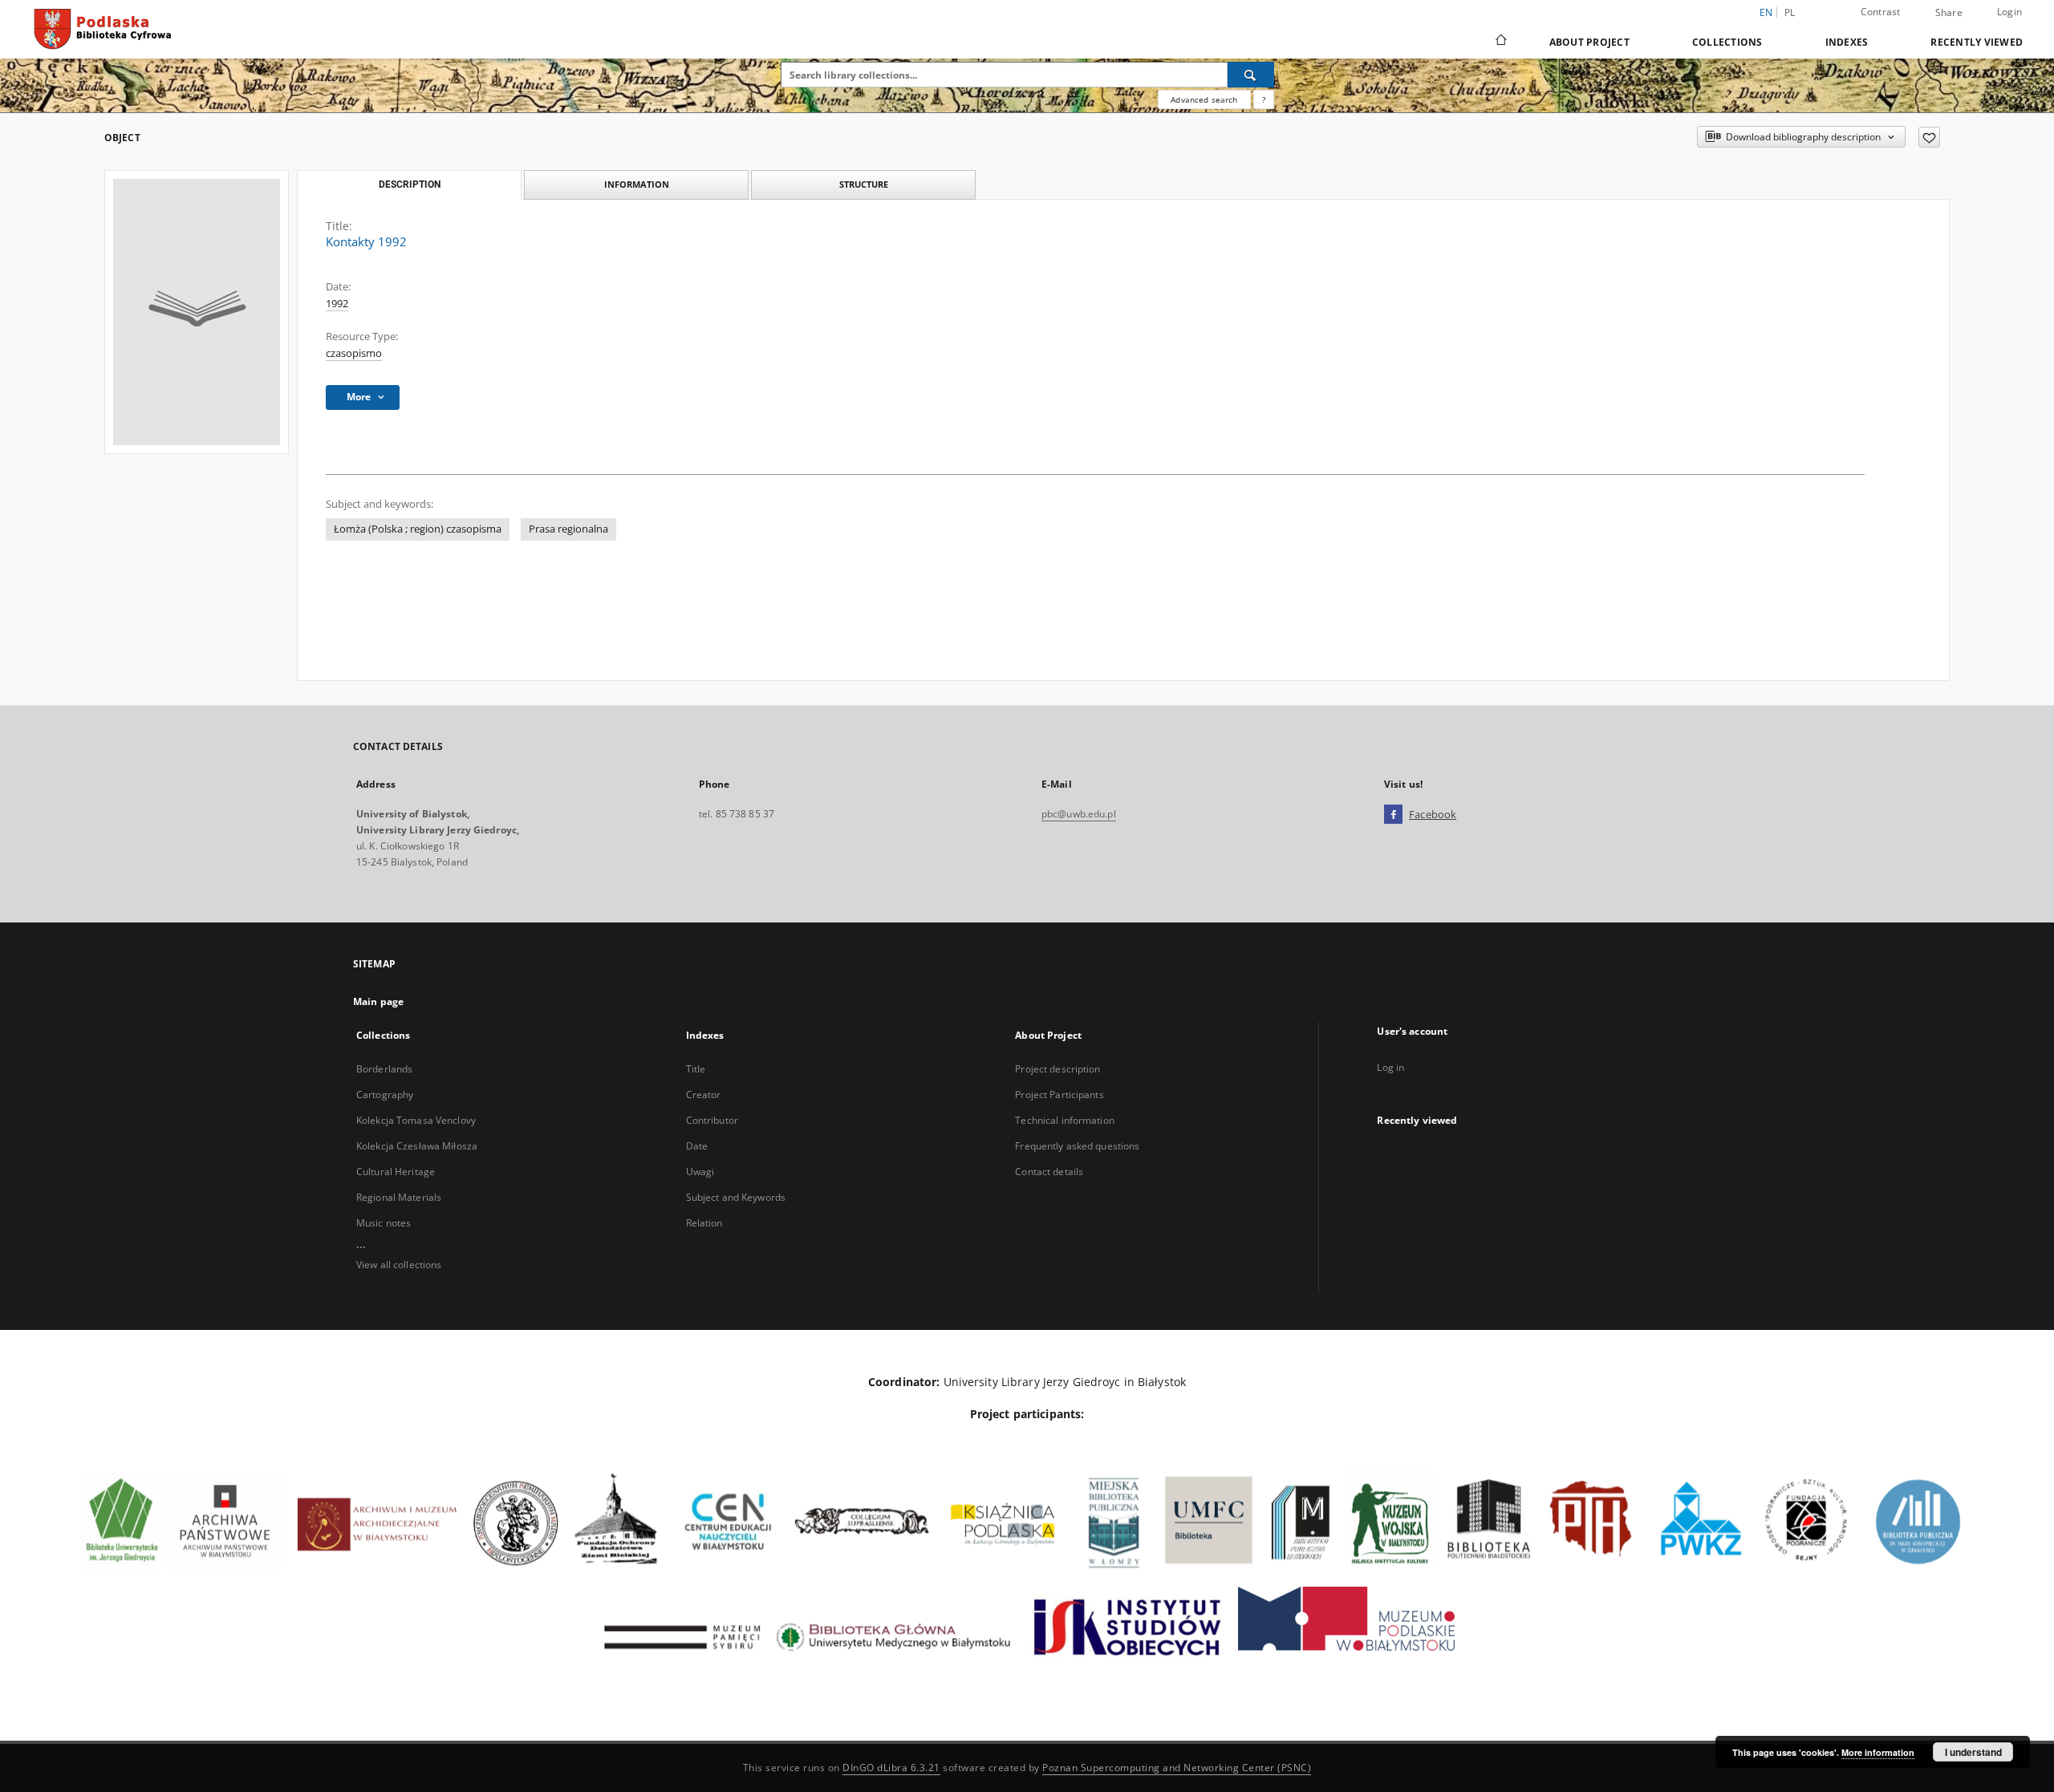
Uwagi (700, 1172)
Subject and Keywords (736, 1197)
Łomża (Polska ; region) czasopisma (418, 529)
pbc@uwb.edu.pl (1079, 814)
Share (1949, 13)
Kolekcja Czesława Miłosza (417, 1146)
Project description (1057, 1069)
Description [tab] (410, 184)
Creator (704, 1095)
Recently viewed (1977, 42)
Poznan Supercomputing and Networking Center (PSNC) (1177, 1768)
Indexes (1847, 42)
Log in (1390, 1067)
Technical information (1065, 1120)
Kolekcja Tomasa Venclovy (416, 1120)
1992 (337, 304)
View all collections (399, 1265)
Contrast (1881, 12)
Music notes (384, 1223)
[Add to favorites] (1929, 137)
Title (696, 1069)
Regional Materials (399, 1197)
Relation (704, 1223)
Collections (1727, 42)
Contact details (1049, 1172)
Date (697, 1146)
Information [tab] (637, 184)
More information (1878, 1752)
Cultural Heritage (396, 1172)
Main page (378, 1001)
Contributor (712, 1120)
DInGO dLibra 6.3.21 (891, 1768)
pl (1790, 12)
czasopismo (354, 353)
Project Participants (1059, 1095)
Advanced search (1204, 99)
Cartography (385, 1095)
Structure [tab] (864, 184)
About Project (1589, 42)
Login (2009, 12)
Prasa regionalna (568, 529)
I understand (1973, 1752)
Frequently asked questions (1077, 1146)
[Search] (1251, 75)
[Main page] (1500, 42)
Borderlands (384, 1069)
